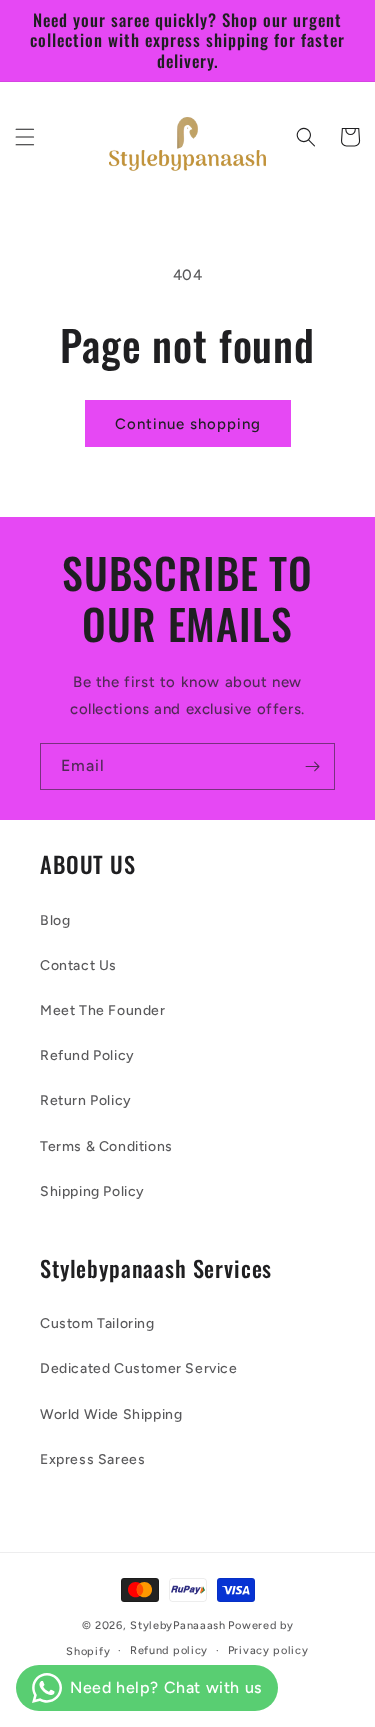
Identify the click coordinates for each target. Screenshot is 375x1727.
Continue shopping (188, 424)
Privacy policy (268, 1650)
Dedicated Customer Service (139, 1368)
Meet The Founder (103, 1010)
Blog (55, 920)
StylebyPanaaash (178, 1625)
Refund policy (169, 1650)
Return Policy (86, 1100)
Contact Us (78, 965)
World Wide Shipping (111, 1414)
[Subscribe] (312, 766)
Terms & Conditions (106, 1146)
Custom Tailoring (97, 1323)
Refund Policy (87, 1055)
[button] (25, 137)
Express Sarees (92, 1459)
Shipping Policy (92, 1191)
